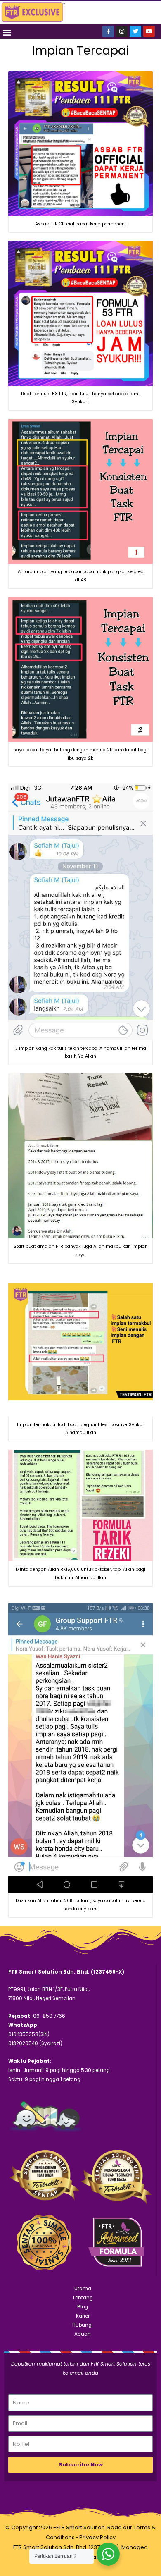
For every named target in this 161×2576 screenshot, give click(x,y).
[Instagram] (122, 31)
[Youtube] (149, 31)
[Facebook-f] (108, 31)
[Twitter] (135, 31)
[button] (7, 32)
